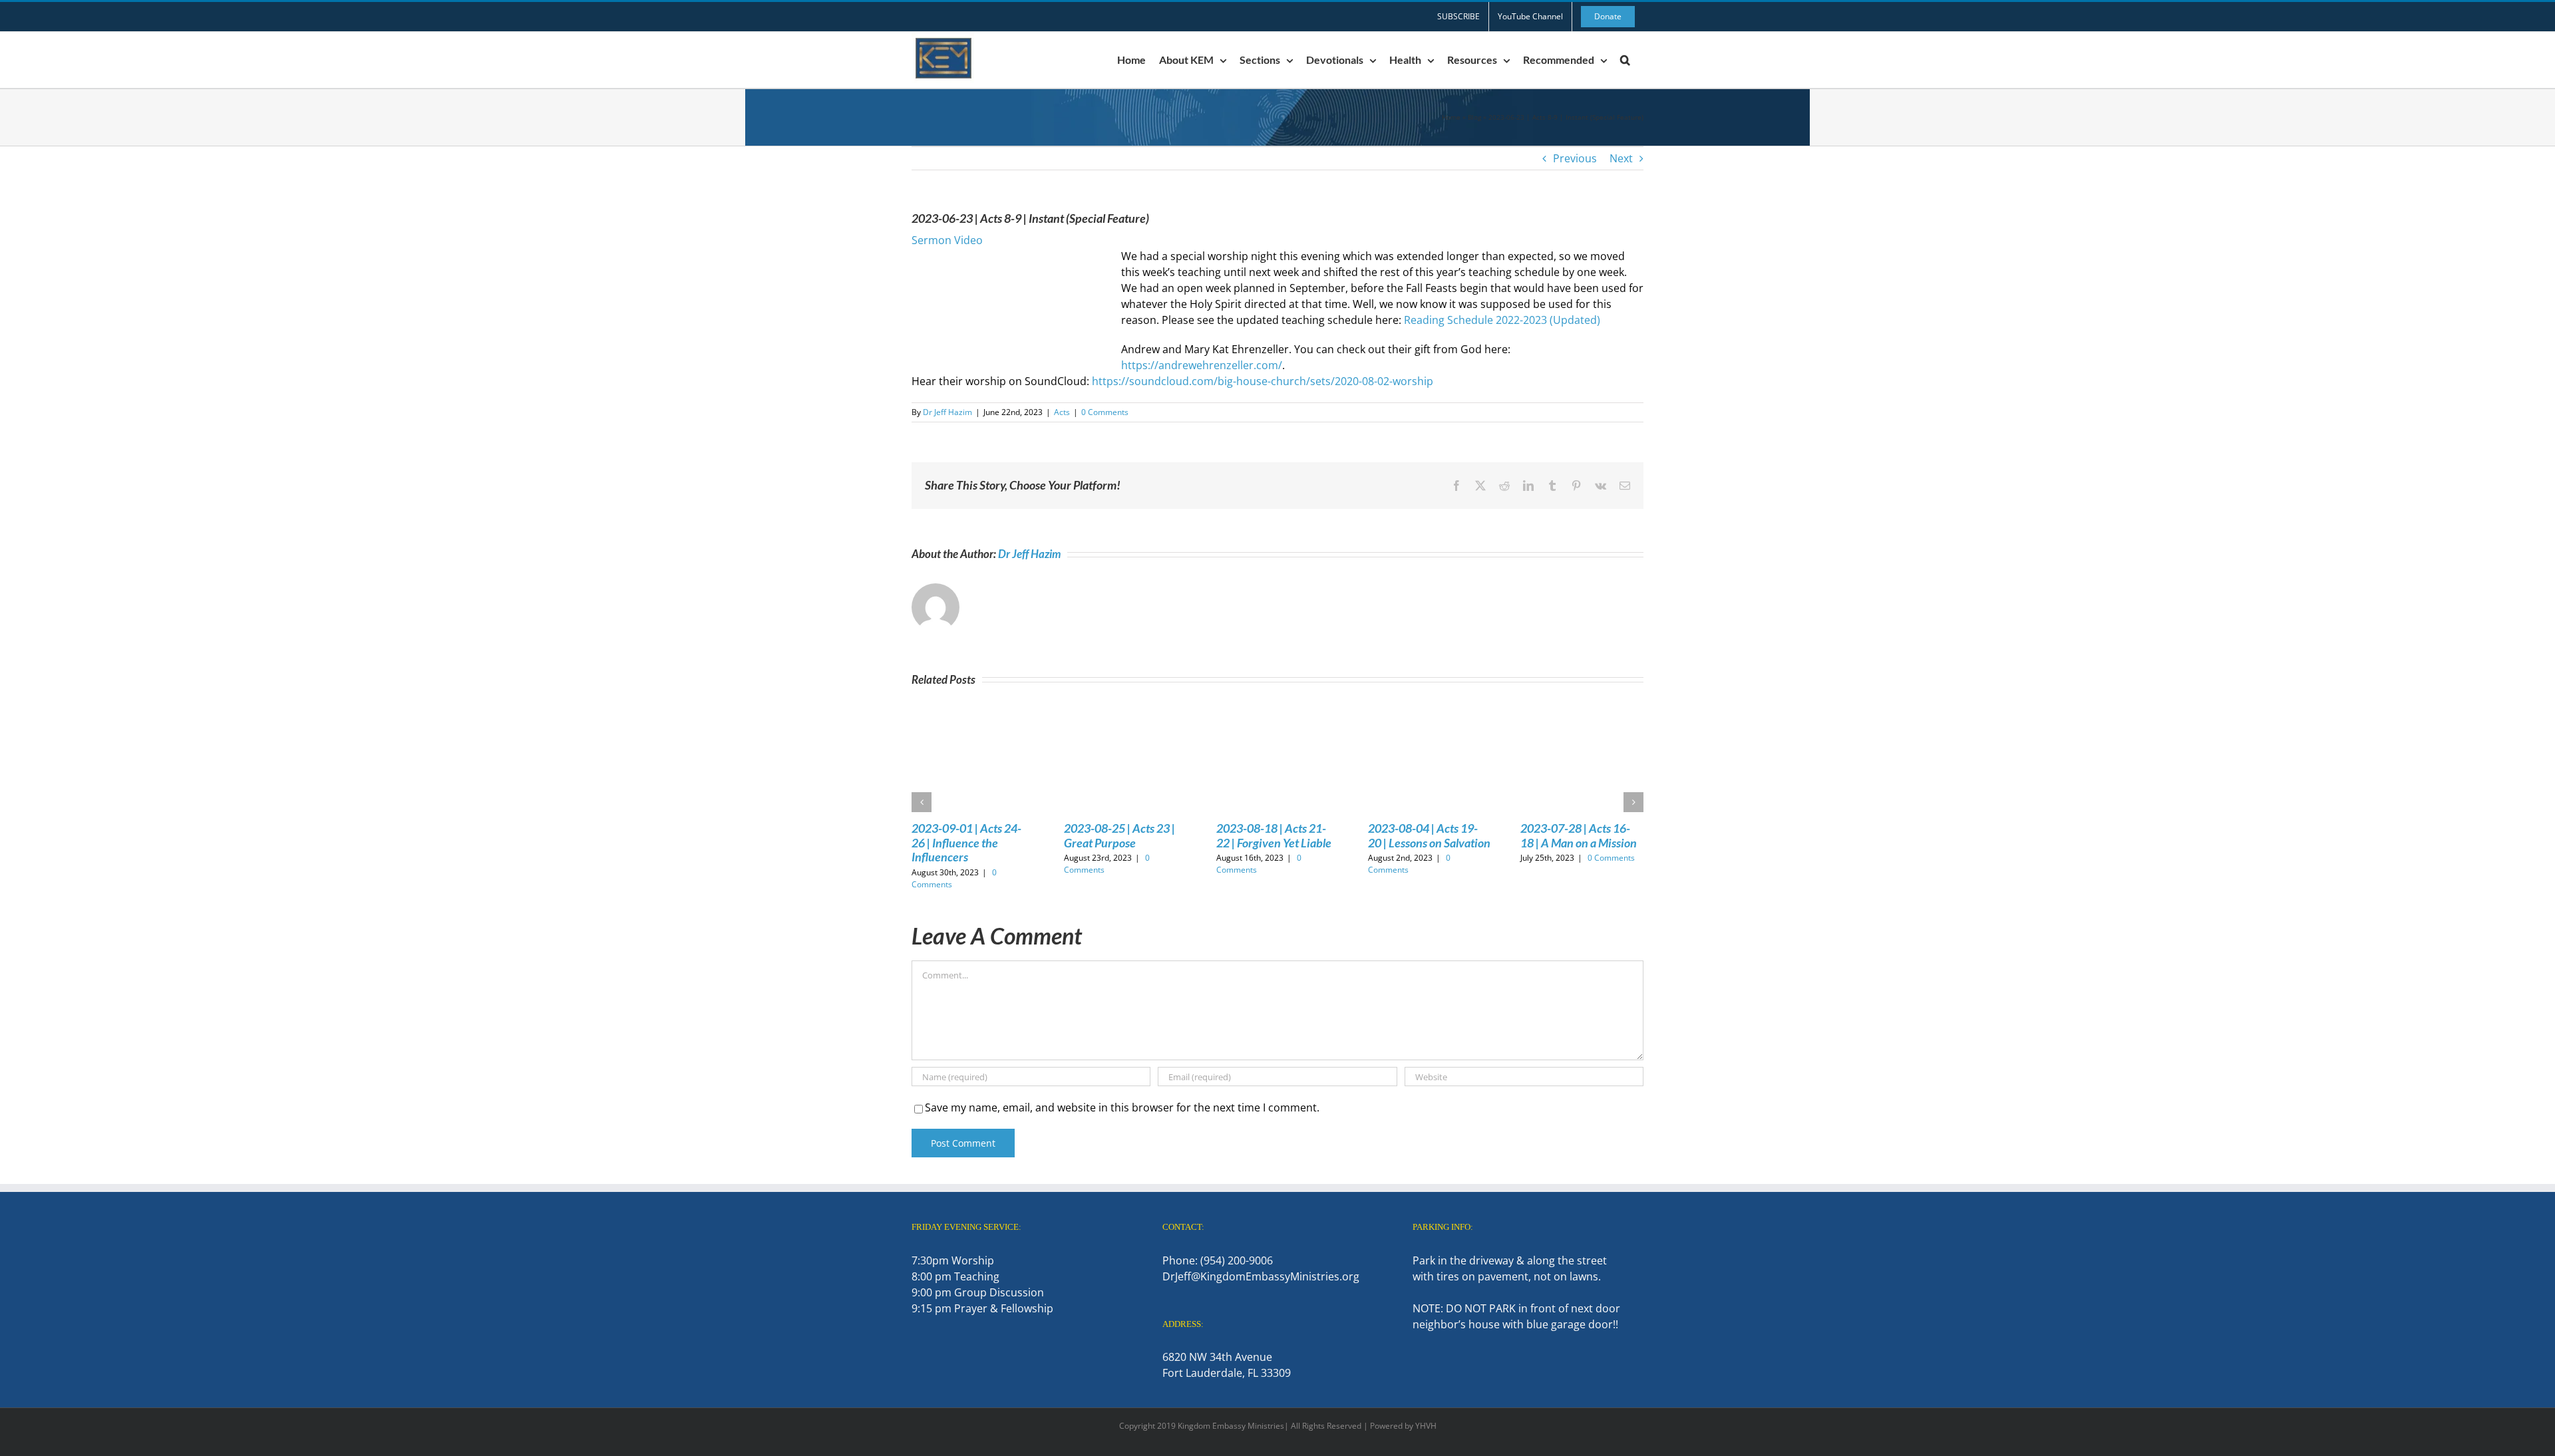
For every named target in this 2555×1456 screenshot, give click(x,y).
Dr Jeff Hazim (947, 412)
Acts (1062, 412)
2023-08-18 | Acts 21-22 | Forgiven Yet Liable (1274, 835)
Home (1451, 117)
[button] (1625, 60)
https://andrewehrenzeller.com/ (1202, 365)
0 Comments (1105, 412)
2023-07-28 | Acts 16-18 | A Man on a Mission (1579, 835)
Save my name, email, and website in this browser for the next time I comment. (1122, 1107)
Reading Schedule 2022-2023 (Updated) (1502, 320)
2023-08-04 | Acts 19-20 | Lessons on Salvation (1429, 835)
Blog (1474, 117)
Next (1621, 158)
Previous (1575, 158)
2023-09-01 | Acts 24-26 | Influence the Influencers (966, 842)
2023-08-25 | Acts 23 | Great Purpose (1119, 835)
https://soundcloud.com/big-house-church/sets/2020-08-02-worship (1263, 381)
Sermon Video (947, 240)
